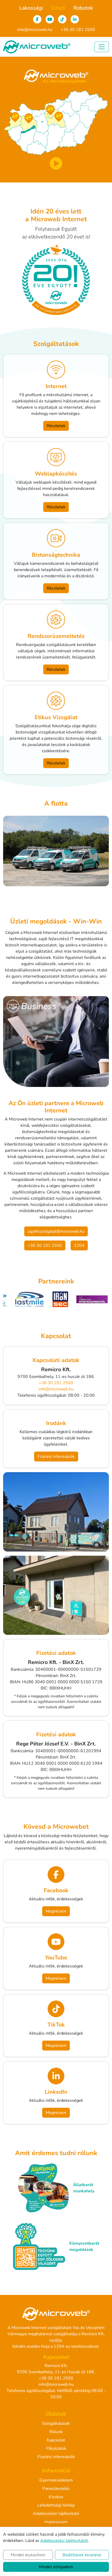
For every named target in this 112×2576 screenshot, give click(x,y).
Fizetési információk (56, 1457)
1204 (59, 2346)
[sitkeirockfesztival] (64, 1299)
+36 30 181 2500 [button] (45, 1245)
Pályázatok (56, 2448)
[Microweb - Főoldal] (37, 47)
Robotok (83, 8)
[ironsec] (33, 1299)
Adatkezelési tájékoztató (56, 2514)
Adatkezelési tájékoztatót (64, 2541)
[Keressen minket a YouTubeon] (50, 19)
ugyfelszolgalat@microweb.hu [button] (56, 1231)
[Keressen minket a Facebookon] (37, 19)
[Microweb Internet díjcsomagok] (56, 163)
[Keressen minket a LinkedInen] (75, 19)
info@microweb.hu (35, 30)
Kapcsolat (56, 2440)
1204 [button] (79, 1245)
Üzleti (58, 8)
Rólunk (56, 2432)
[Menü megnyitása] (102, 47)
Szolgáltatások (56, 2423)
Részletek (56, 426)
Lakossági (31, 8)
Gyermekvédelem (56, 2480)
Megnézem (56, 1911)
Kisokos (56, 2497)
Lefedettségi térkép (56, 2505)
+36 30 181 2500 (78, 30)
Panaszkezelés (56, 2489)
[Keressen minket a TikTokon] (62, 19)
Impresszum (56, 2522)
